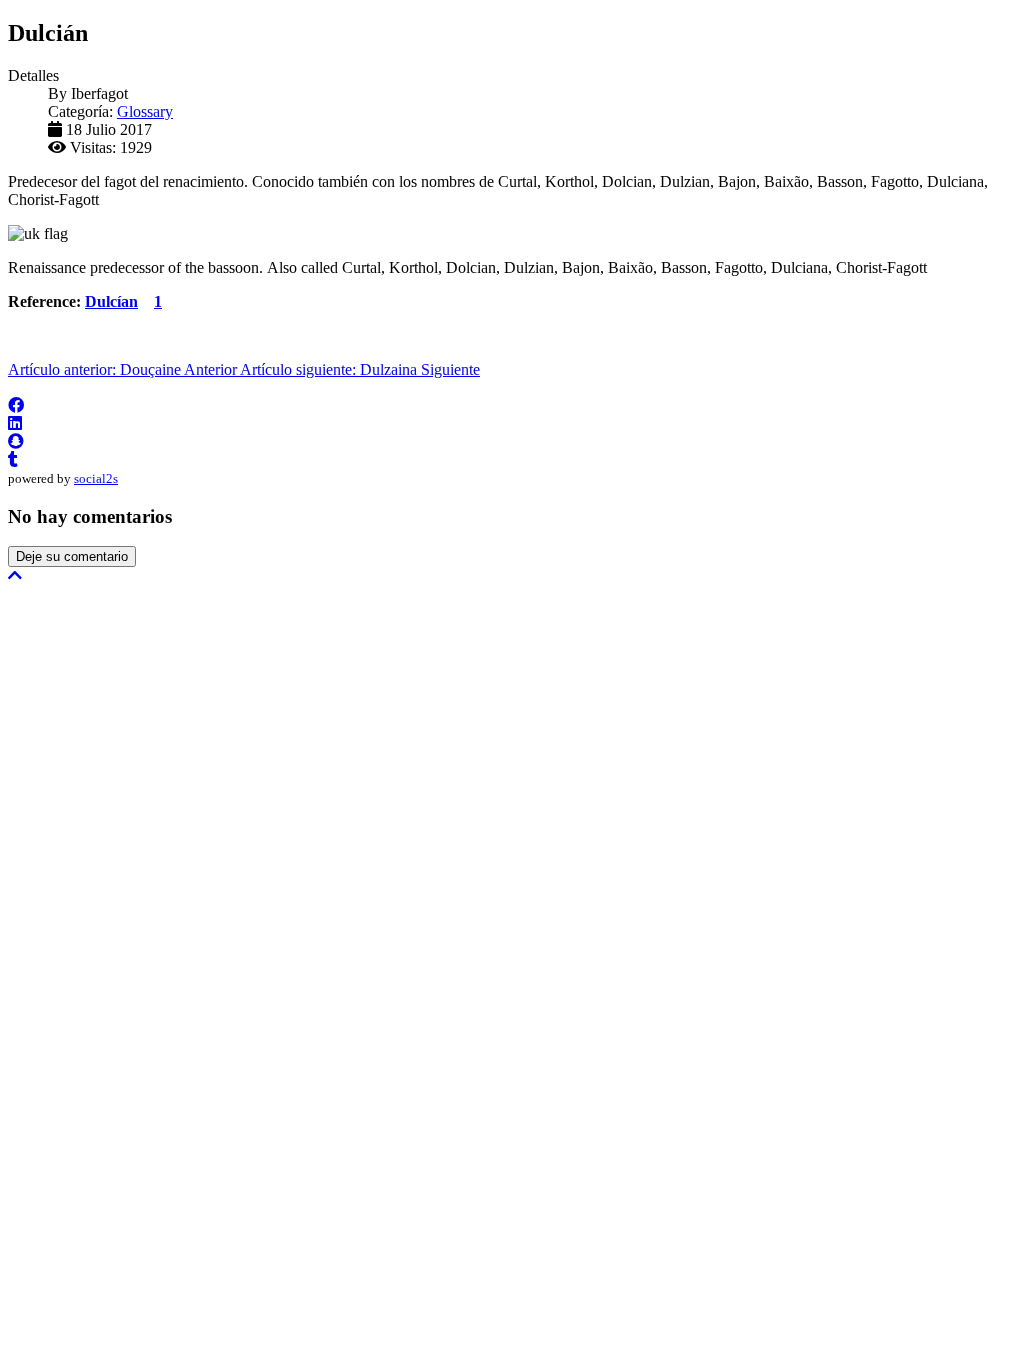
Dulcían (111, 301)
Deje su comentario (72, 556)
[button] (16, 405)
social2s (96, 478)
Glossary (145, 111)
